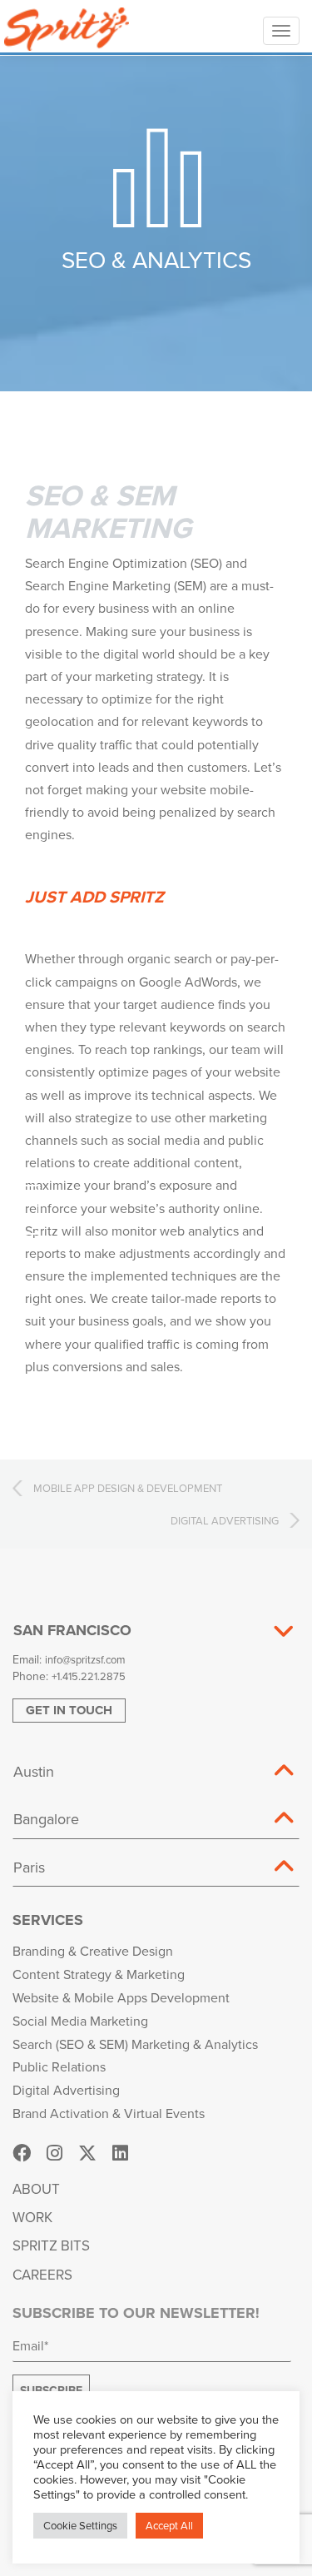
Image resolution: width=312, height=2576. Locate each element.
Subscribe (51, 2390)
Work (32, 2217)
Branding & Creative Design (93, 1951)
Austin (34, 1771)
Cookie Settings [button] (80, 2525)
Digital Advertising (66, 2090)
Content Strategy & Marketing (99, 1974)
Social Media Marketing (80, 2021)
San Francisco (72, 1630)
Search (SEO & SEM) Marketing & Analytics (135, 2044)
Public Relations (59, 2066)
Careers (42, 2275)
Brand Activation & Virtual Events (109, 2113)
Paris (29, 1867)
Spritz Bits (51, 2245)
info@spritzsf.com (85, 1659)
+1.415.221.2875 (89, 1676)
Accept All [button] (169, 2525)
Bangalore (46, 1819)
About (36, 2189)
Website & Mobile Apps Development (121, 1997)
